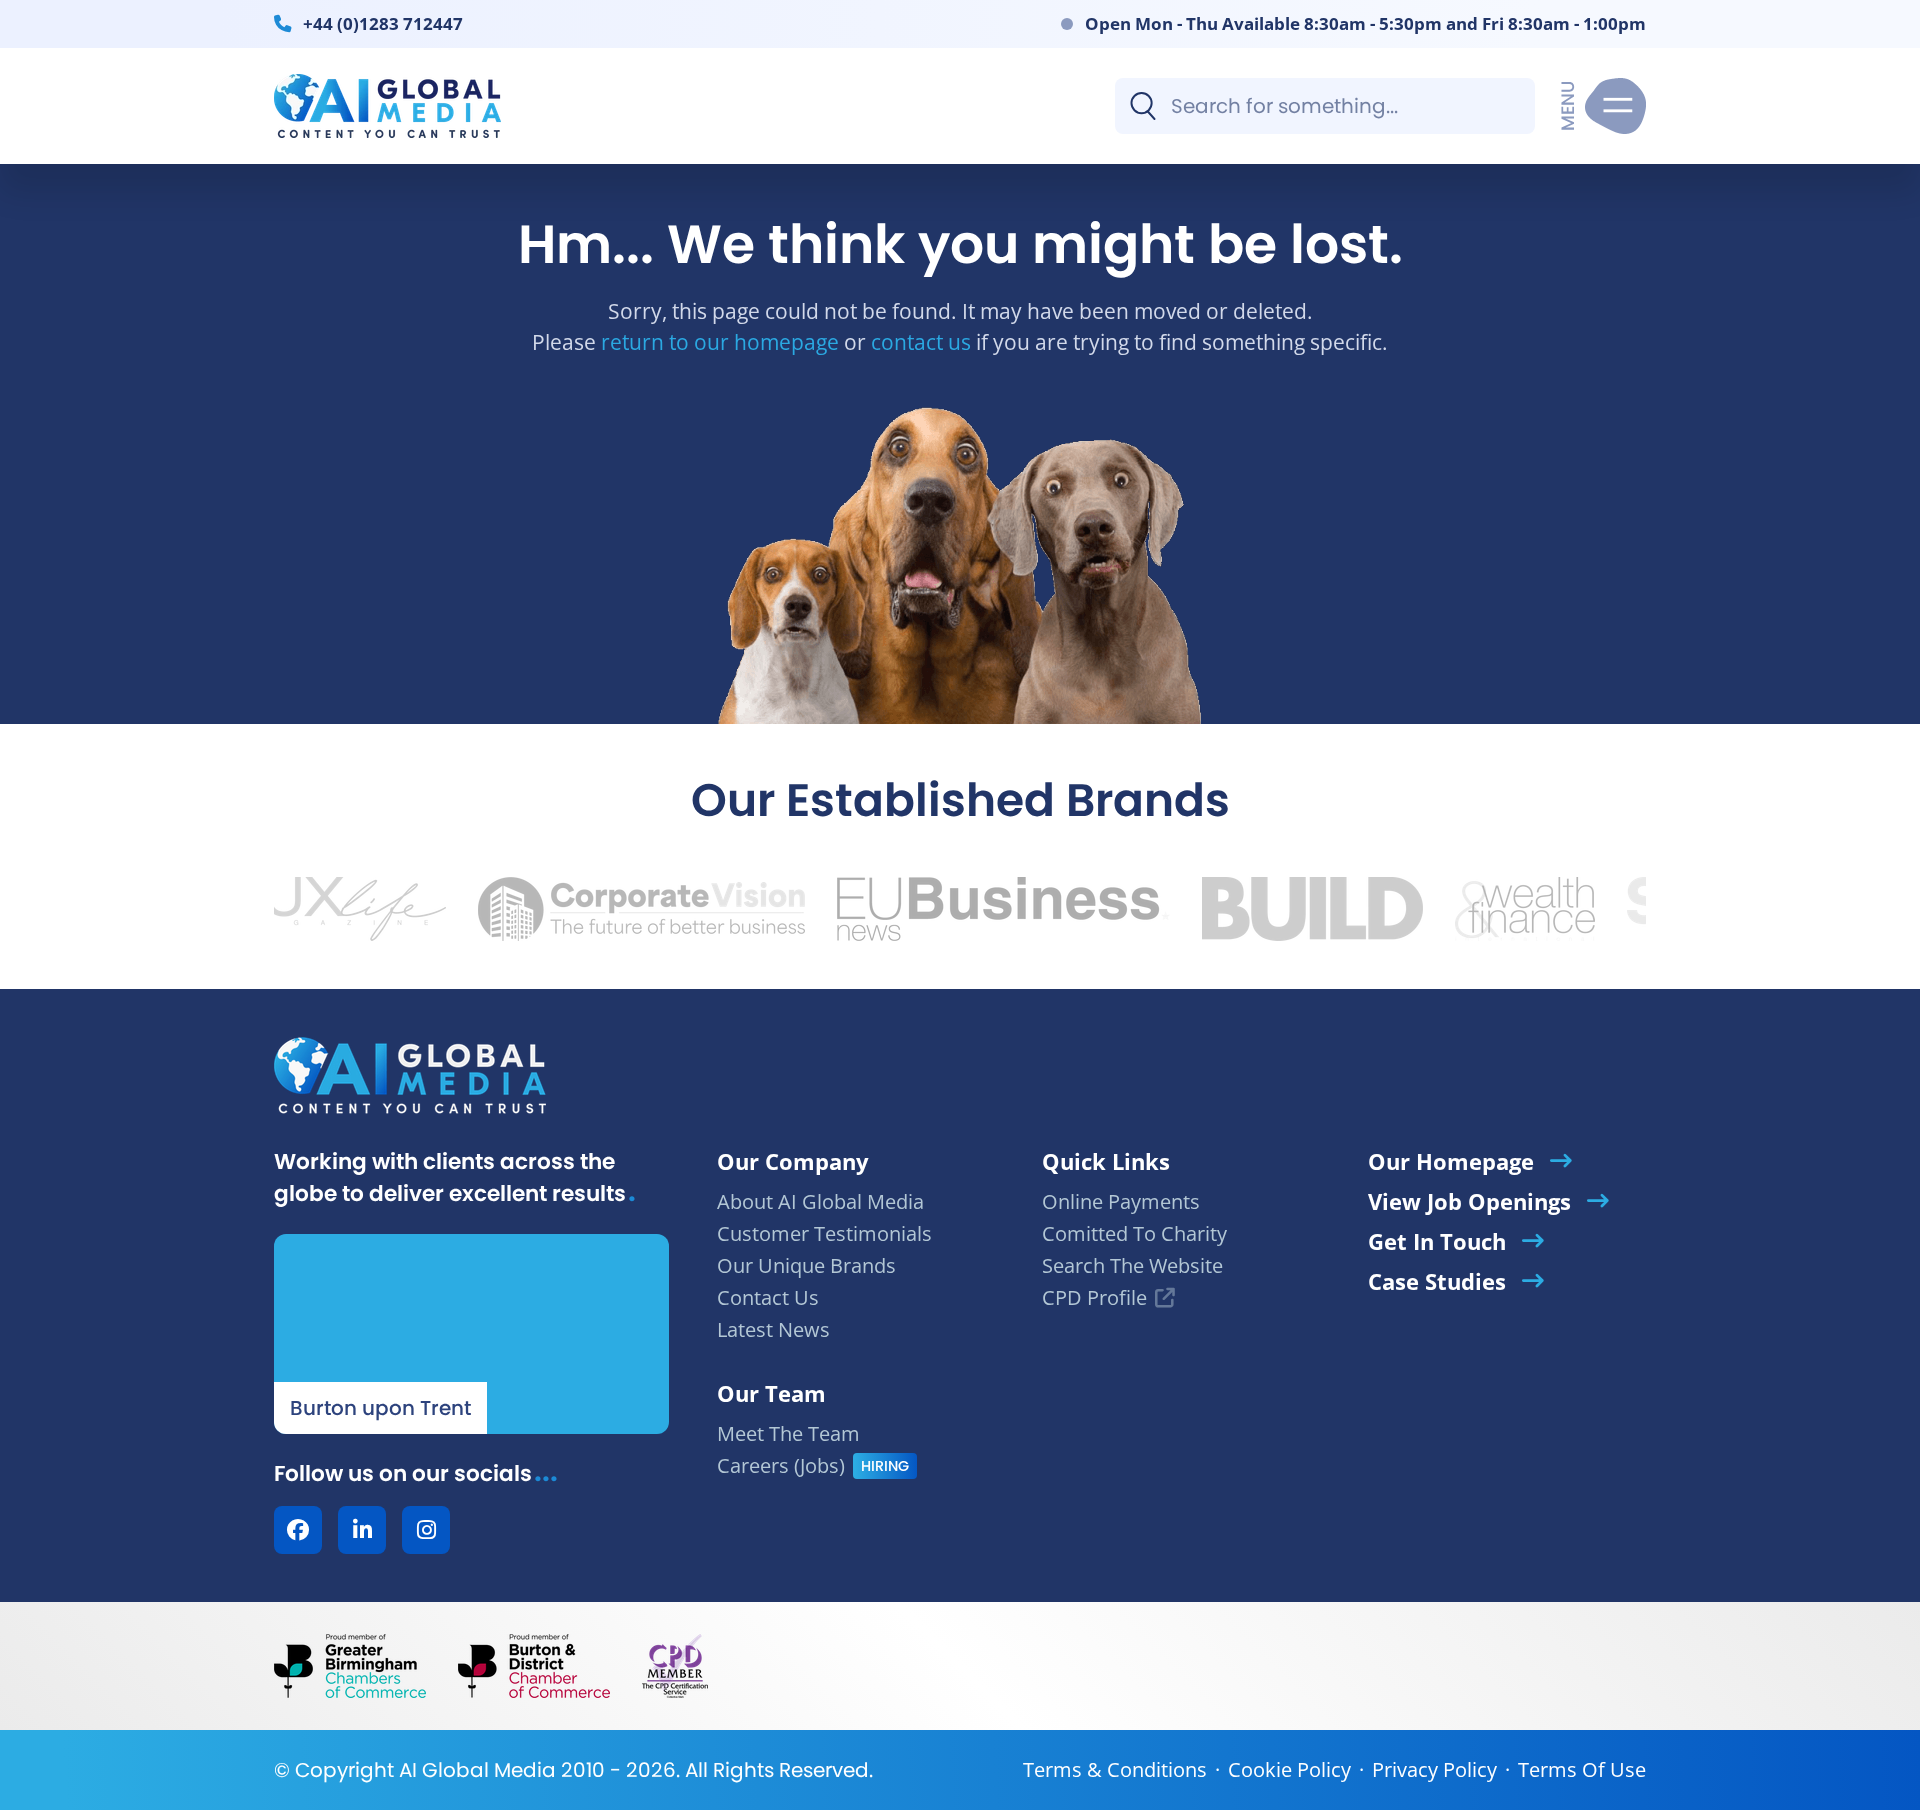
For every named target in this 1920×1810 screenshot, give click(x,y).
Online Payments (1121, 1201)
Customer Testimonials (824, 1233)
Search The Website (1132, 1265)
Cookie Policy (1289, 1769)
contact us (921, 341)
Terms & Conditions (1115, 1769)
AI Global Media (477, 1770)
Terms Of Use (1582, 1769)
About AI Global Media (820, 1201)
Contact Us (768, 1297)
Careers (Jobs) (781, 1465)
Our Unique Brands (806, 1265)
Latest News (773, 1329)
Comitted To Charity (1134, 1233)
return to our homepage (720, 341)
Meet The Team (788, 1433)
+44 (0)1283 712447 (383, 23)
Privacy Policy (1434, 1769)
